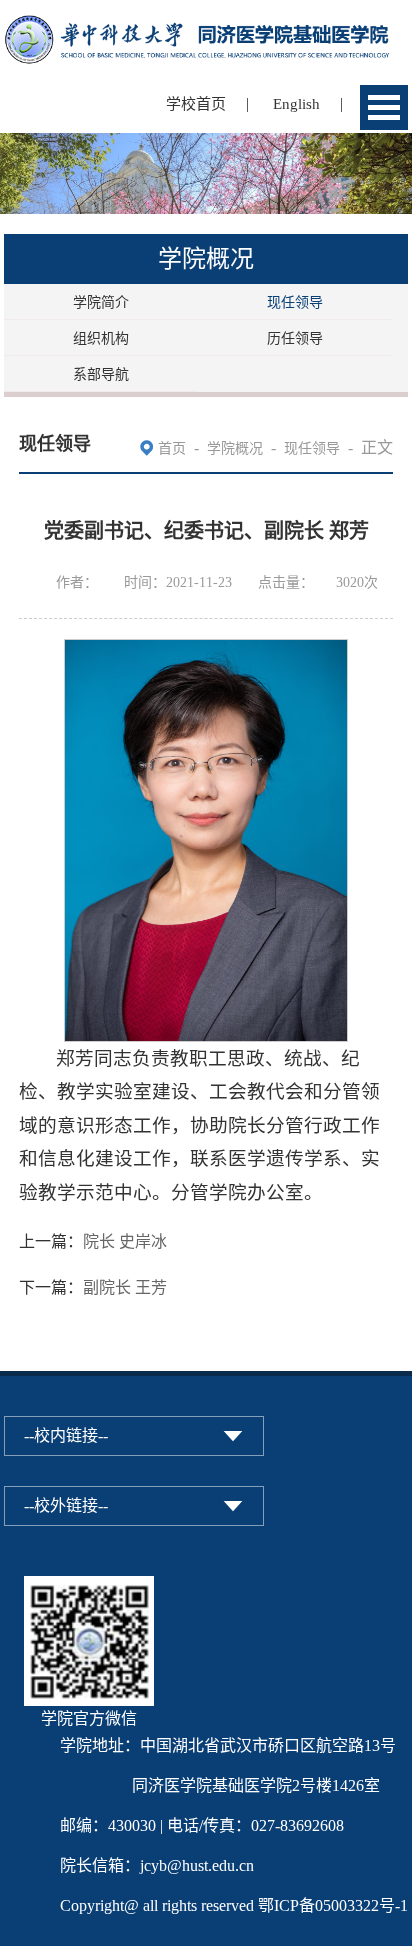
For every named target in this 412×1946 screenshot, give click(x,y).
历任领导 (295, 338)
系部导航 (101, 374)
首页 (172, 448)
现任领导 (295, 302)
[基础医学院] (206, 27)
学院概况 (235, 448)
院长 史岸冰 (125, 1241)
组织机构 (101, 338)
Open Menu (384, 107)
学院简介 (101, 302)
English (296, 104)
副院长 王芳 (125, 1287)
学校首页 (196, 104)
